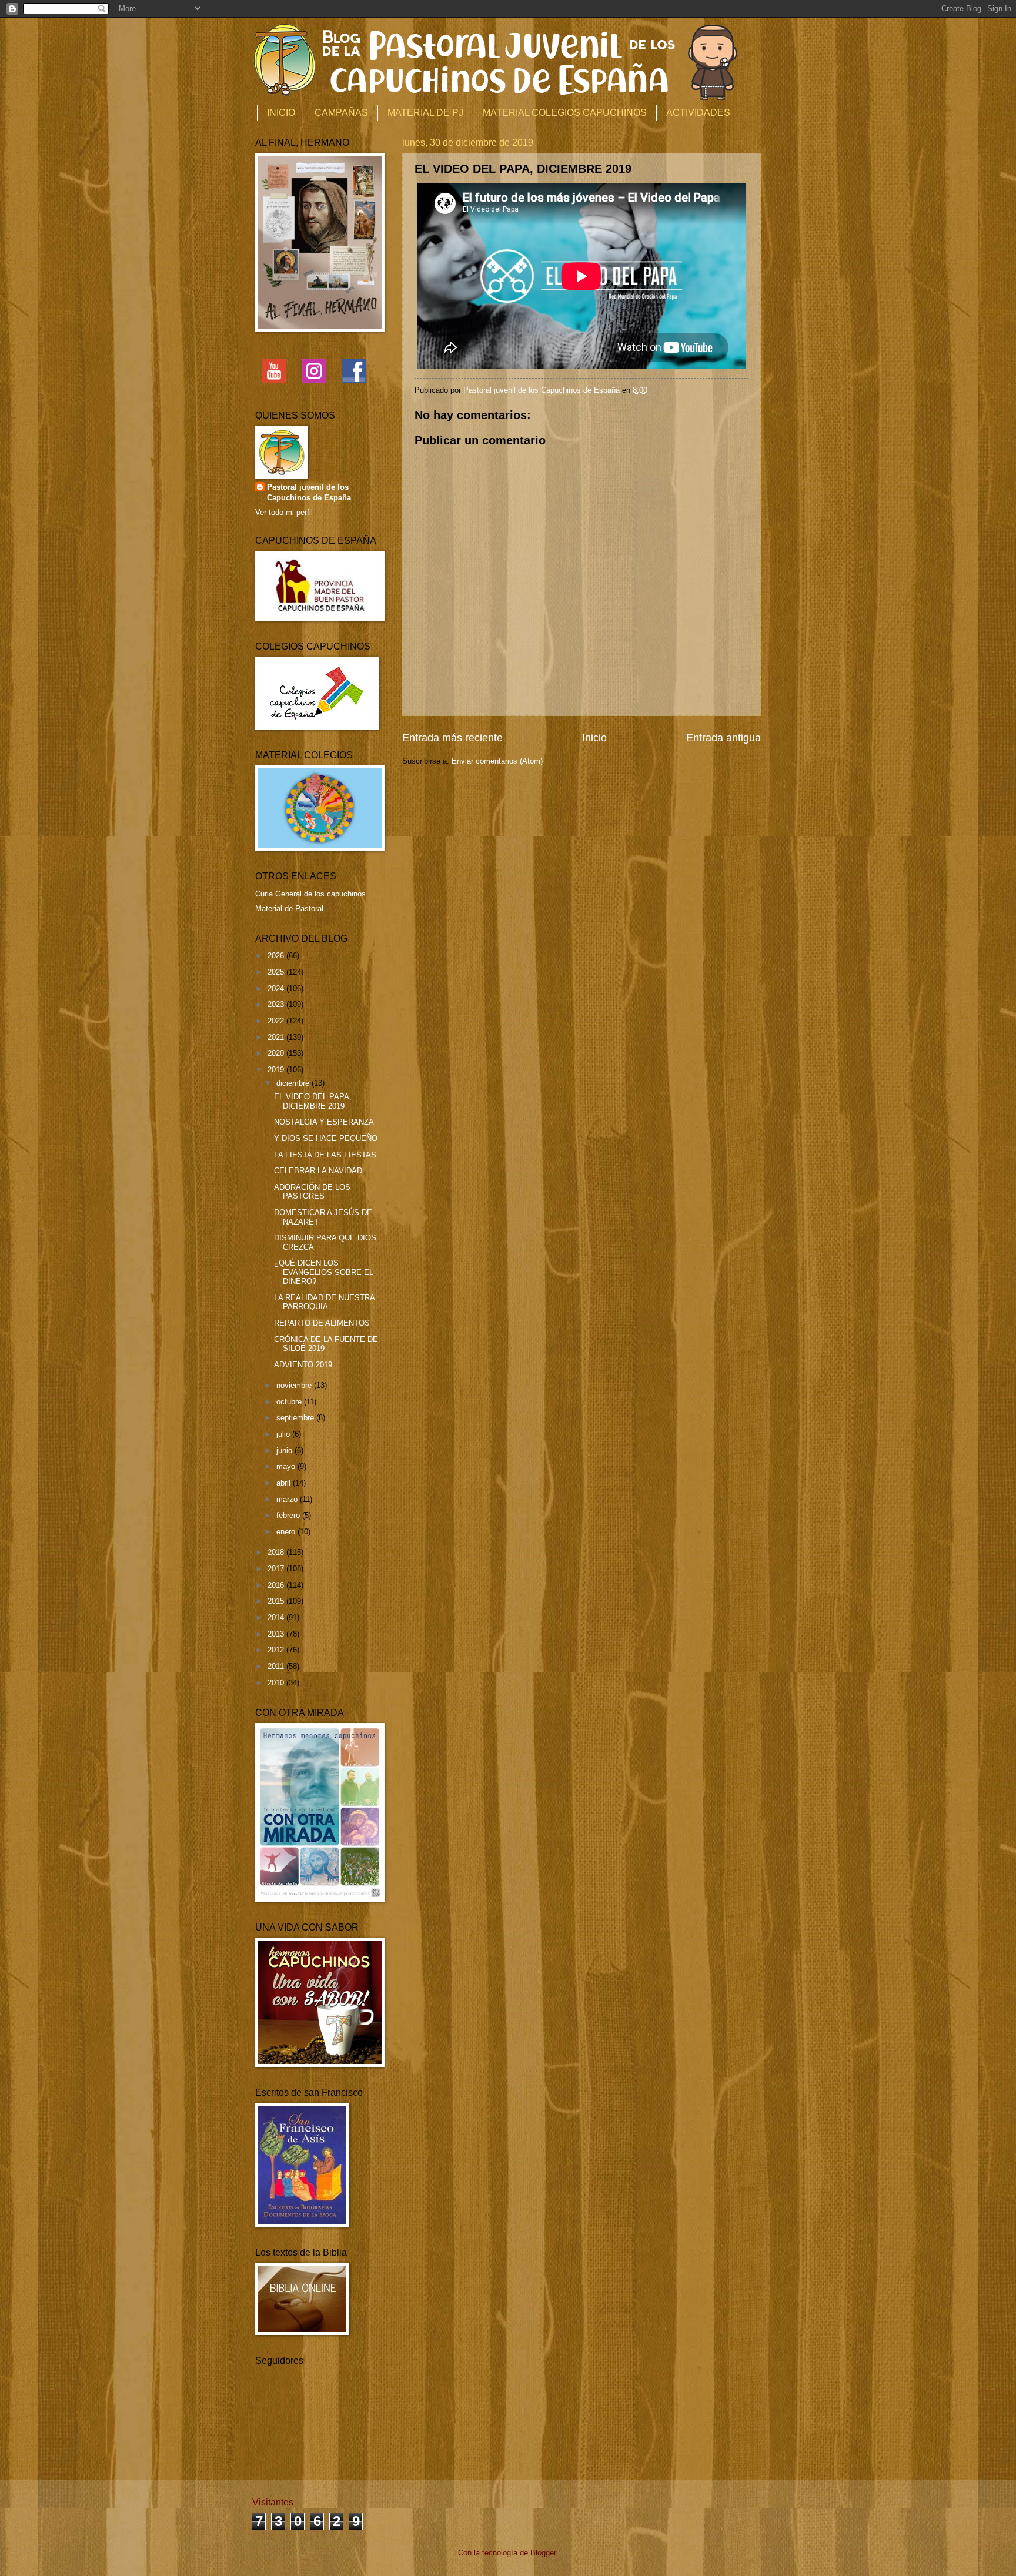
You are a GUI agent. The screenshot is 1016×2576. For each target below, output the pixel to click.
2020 (277, 1053)
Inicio (594, 738)
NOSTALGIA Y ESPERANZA (324, 1122)
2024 (277, 988)
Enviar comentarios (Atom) (497, 761)
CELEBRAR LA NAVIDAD (318, 1171)
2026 (277, 956)
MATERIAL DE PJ (425, 113)
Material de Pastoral (289, 909)
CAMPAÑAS (341, 113)
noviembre (295, 1385)
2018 (277, 1552)
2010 (277, 1683)
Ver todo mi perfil (284, 512)
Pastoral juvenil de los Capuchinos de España (309, 492)
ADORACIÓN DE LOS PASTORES (312, 1192)
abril (285, 1483)
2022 (277, 1021)
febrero (289, 1515)
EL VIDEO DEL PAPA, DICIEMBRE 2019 (313, 1101)
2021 (277, 1037)
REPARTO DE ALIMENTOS (322, 1323)
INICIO (281, 113)
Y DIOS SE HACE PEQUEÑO (326, 1138)
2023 (277, 1004)
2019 (277, 1070)
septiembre (296, 1418)
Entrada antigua (723, 738)
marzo (288, 1499)
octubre (290, 1402)
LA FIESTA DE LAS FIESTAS (325, 1155)
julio (284, 1434)
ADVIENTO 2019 (303, 1365)
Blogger (543, 2553)
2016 (277, 1585)
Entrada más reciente (452, 738)
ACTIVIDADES (698, 113)
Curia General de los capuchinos (310, 894)
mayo (287, 1466)
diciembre (294, 1083)
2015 (277, 1601)
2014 (277, 1617)
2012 (277, 1650)
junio (285, 1451)
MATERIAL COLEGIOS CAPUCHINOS (565, 113)
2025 (277, 972)
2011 (277, 1666)
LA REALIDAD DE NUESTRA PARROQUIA (324, 1302)
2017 (277, 1569)
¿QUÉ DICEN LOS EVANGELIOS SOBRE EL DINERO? (324, 1272)
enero (287, 1532)
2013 (277, 1634)
